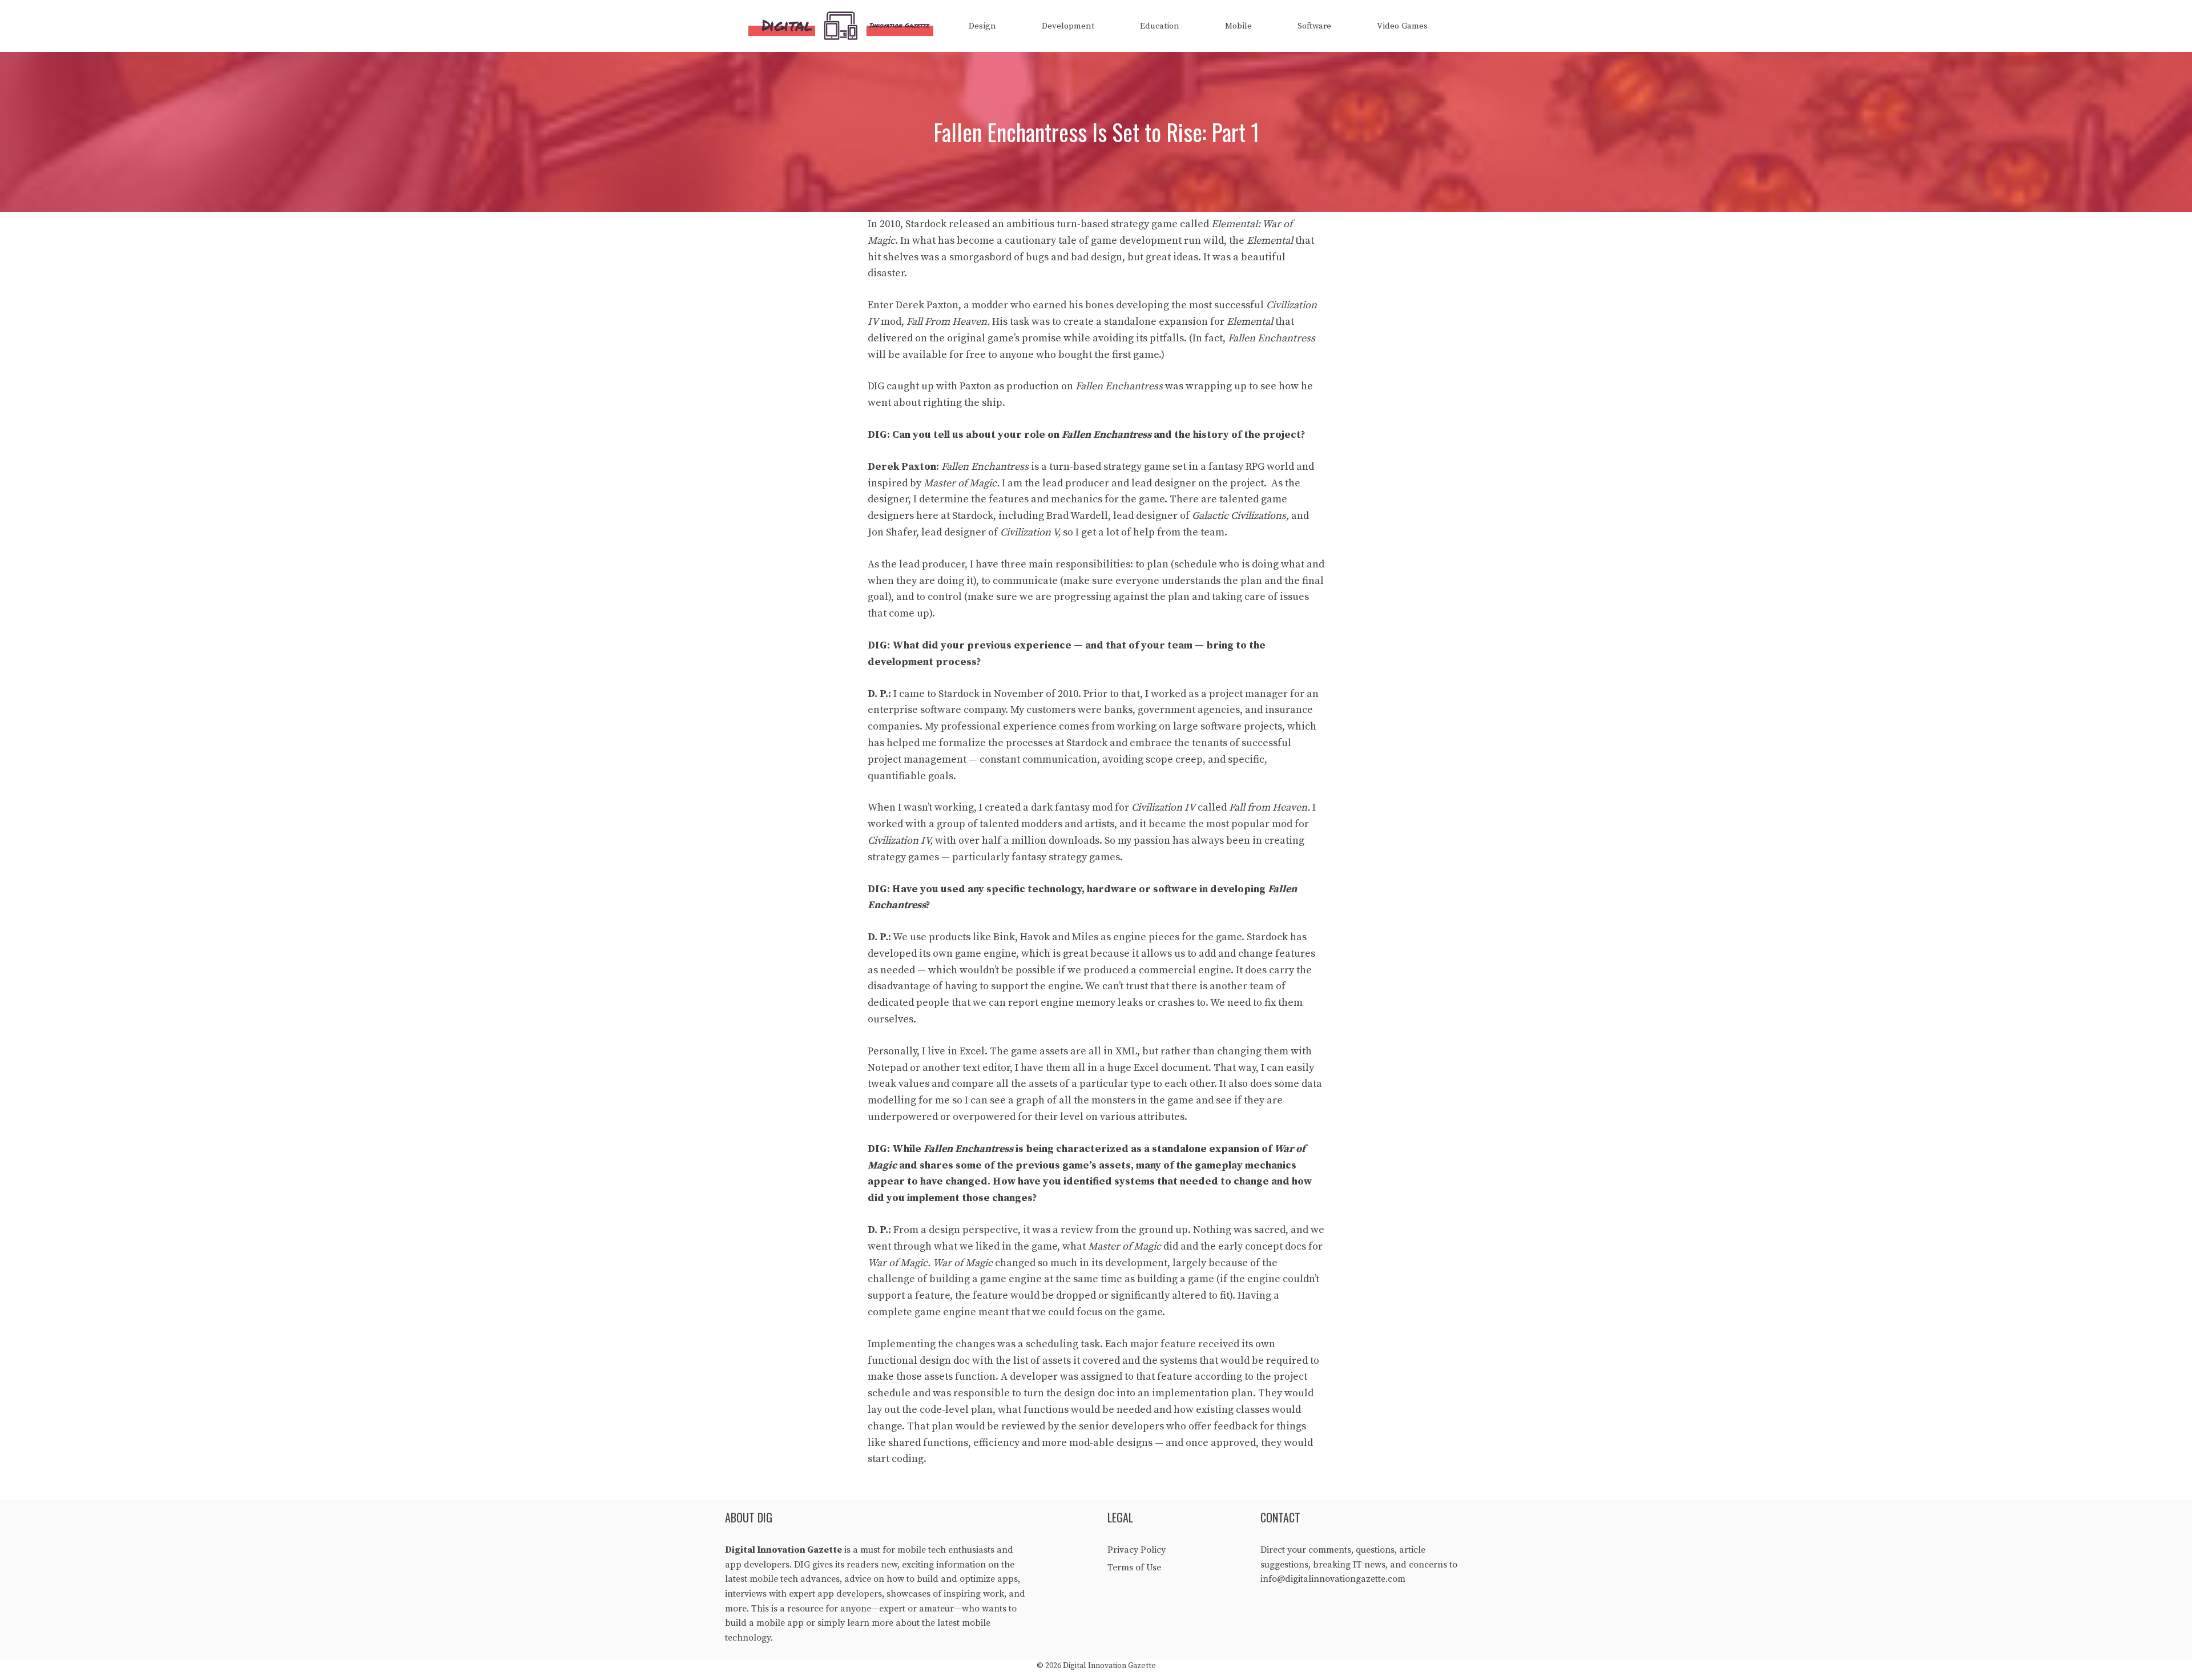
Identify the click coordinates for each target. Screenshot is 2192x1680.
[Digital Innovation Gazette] (844, 26)
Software (1314, 26)
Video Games (1402, 26)
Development (1068, 26)
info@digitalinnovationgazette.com (1333, 1579)
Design (982, 26)
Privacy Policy (1137, 1550)
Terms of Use (1134, 1568)
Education (1160, 26)
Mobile (1238, 26)
